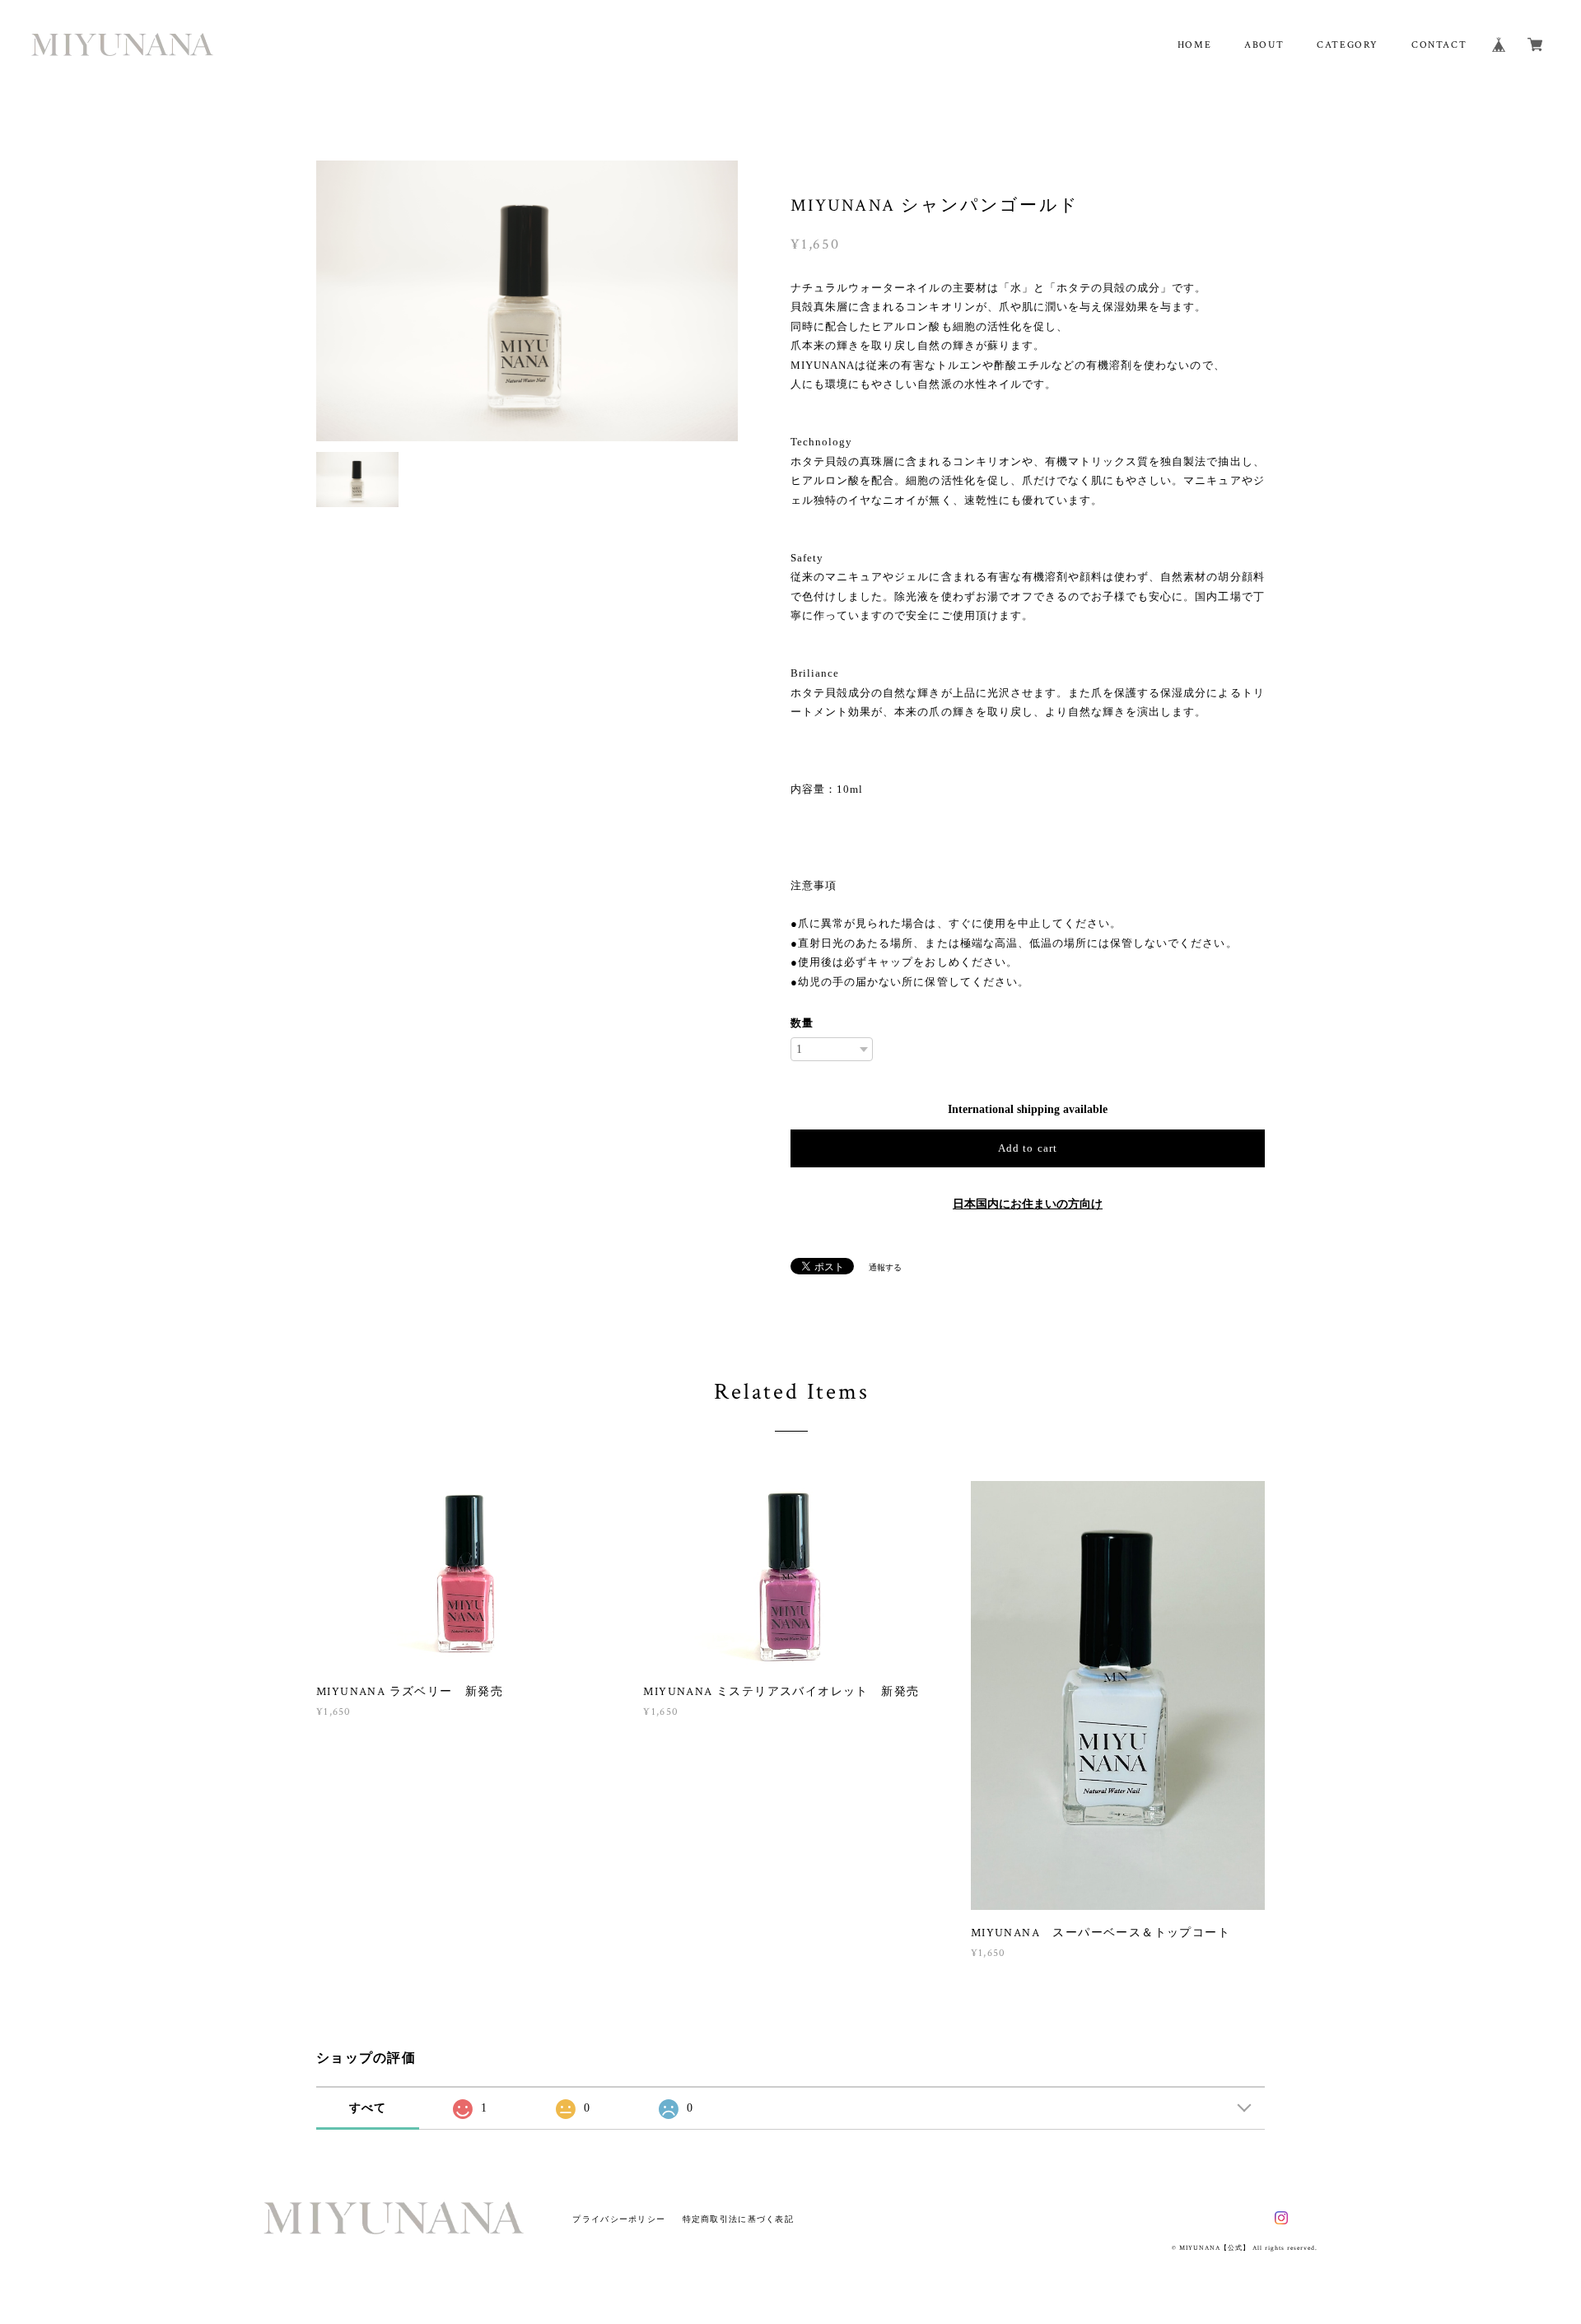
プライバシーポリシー (619, 2219)
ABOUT (1264, 45)
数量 (802, 1023)
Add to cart (1027, 1148)
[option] (527, 301)
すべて (368, 2108)
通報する (885, 1267)
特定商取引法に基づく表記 (738, 2219)
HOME (1194, 45)
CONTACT (1439, 45)
